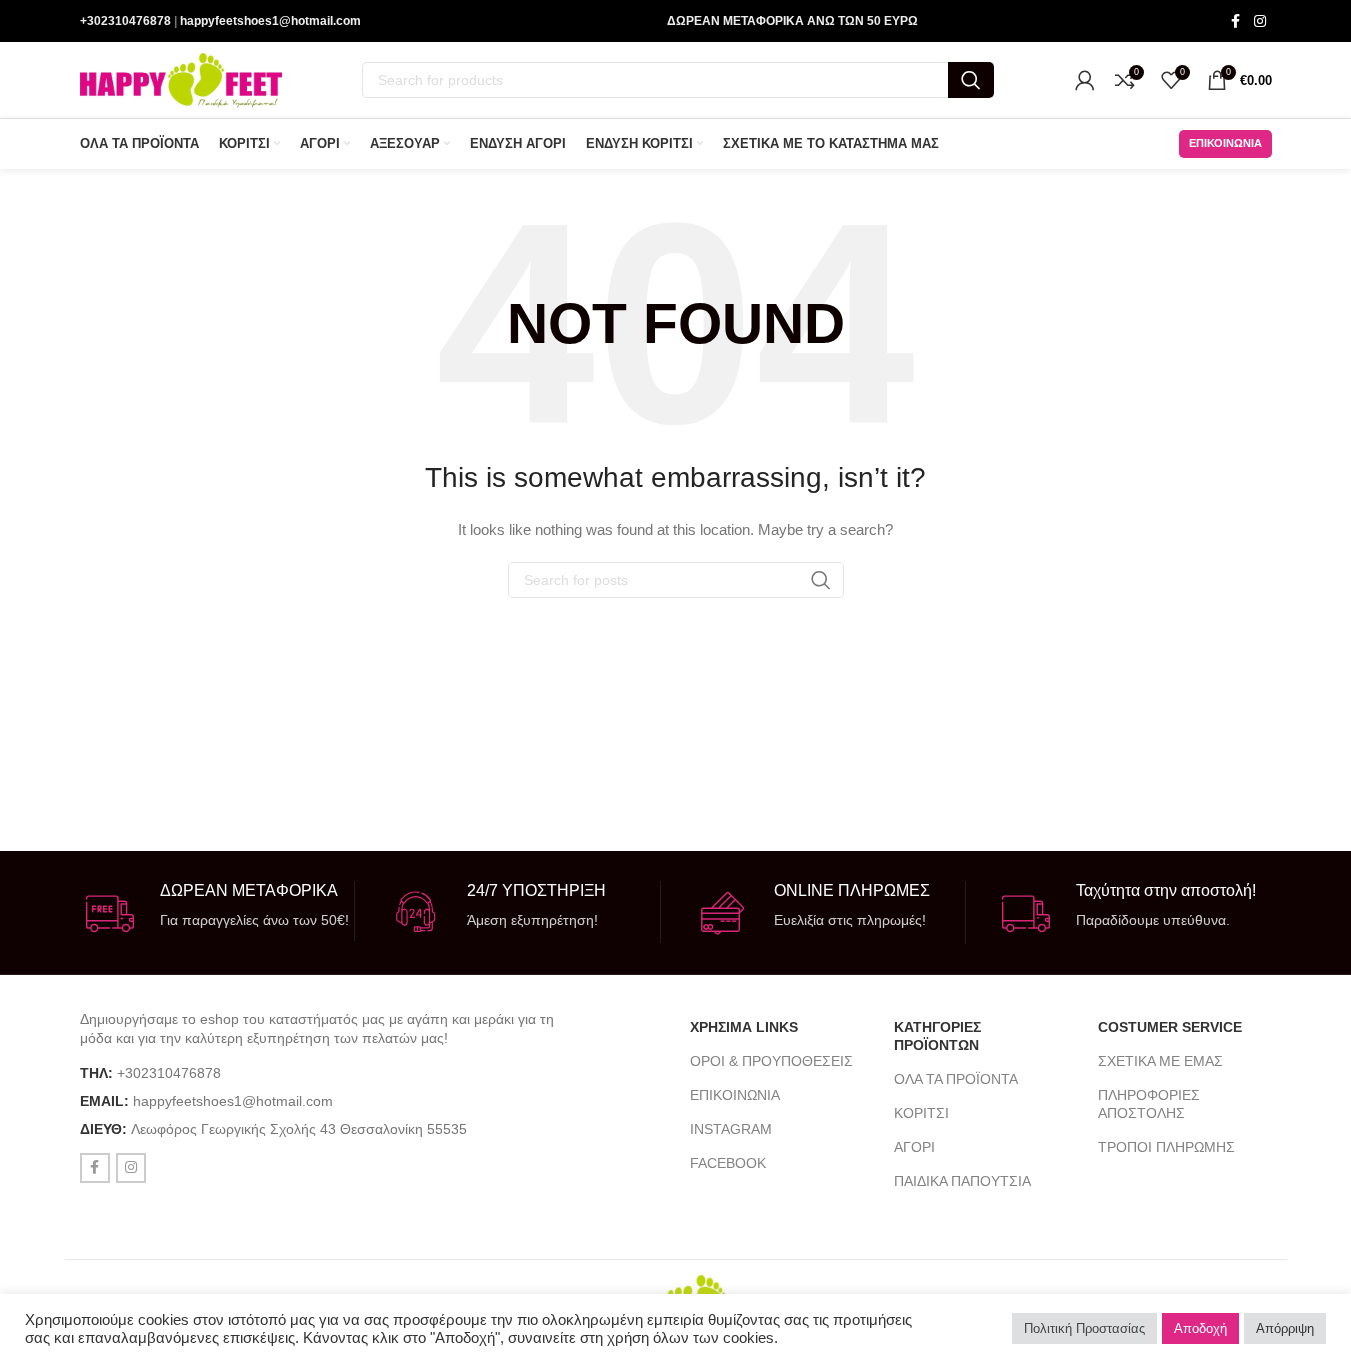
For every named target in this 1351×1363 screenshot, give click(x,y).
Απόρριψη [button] (1285, 1328)
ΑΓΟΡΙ (914, 1147)
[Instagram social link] (1260, 21)
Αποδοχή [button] (1200, 1328)
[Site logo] (181, 79)
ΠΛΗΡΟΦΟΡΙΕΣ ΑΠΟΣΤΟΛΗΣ (1149, 1104)
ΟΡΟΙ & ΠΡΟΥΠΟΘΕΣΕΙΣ (771, 1061)
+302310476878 (125, 21)
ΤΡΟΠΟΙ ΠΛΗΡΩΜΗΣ (1166, 1147)
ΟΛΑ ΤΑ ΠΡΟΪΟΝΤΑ (956, 1079)
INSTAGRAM (731, 1129)
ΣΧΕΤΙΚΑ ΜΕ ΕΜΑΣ (1160, 1061)
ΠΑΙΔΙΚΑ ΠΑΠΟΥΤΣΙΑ (962, 1181)
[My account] (1085, 80)
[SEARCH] (971, 80)
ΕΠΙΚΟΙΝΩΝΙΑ (735, 1095)
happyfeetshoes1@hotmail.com (270, 21)
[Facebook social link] (1236, 21)
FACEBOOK (728, 1163)
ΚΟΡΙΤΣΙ (921, 1113)
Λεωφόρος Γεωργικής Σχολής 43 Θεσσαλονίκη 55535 (299, 1129)
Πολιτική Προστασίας (1084, 1328)
